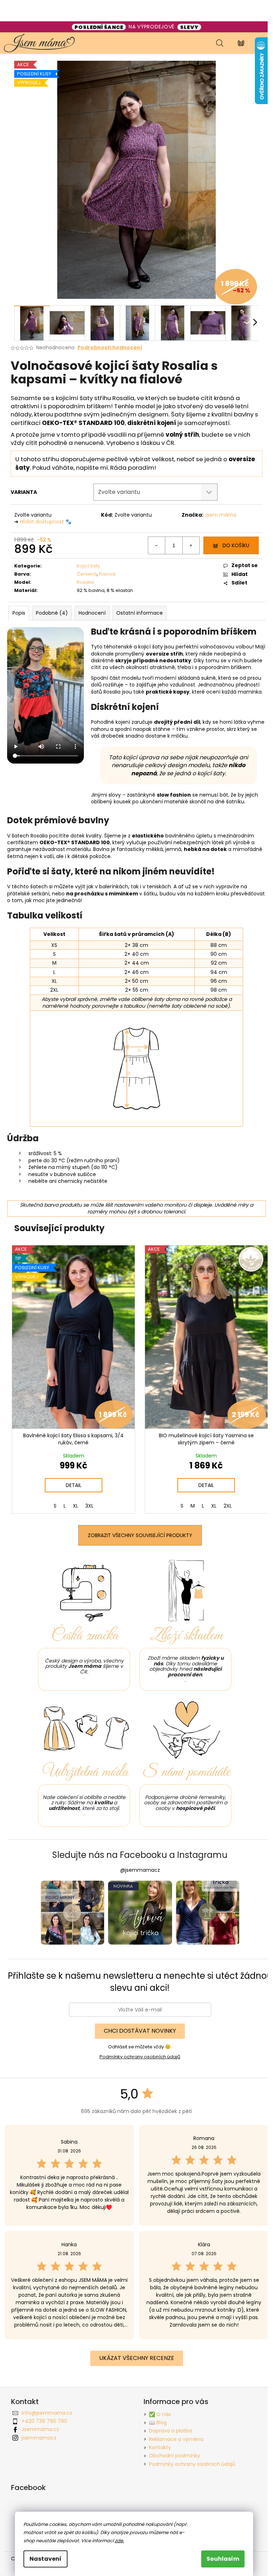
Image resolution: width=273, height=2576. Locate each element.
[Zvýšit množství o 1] (191, 545)
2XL (228, 1506)
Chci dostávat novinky (140, 2031)
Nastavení (45, 2559)
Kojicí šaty (88, 566)
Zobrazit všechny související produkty (140, 1535)
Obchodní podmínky (175, 2456)
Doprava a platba (170, 2431)
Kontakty (160, 2447)
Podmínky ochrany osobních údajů (140, 2057)
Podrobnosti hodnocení (110, 348)
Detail (74, 1485)
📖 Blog (158, 2423)
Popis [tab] (19, 613)
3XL (89, 1506)
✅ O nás (160, 2414)
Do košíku (236, 545)
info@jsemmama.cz (47, 2413)
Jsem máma (220, 515)
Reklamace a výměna (176, 2439)
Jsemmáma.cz (40, 2429)
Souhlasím (223, 2559)
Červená (87, 574)
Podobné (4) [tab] (52, 613)
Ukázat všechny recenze (137, 2358)
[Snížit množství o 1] (157, 545)
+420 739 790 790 (44, 2421)
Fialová (107, 574)
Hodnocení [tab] (92, 613)
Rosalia (85, 582)
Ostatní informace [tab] (140, 613)
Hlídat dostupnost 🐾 (46, 522)
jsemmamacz (39, 2438)
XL (76, 1506)
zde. (119, 2541)
